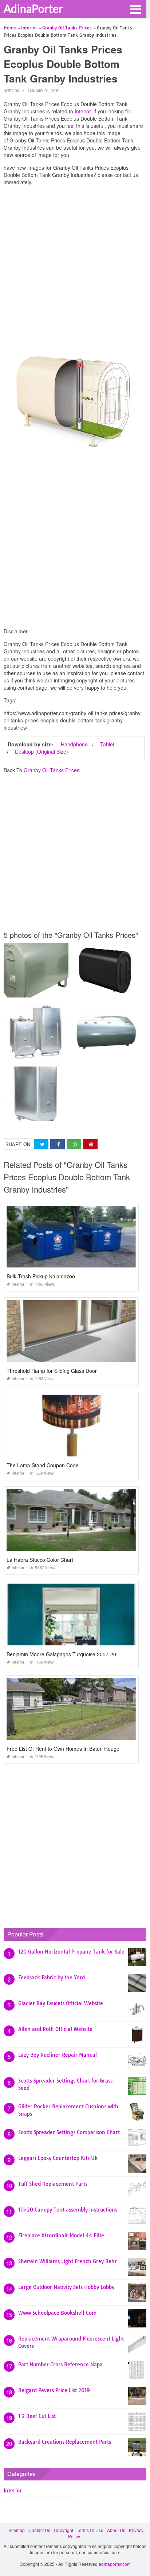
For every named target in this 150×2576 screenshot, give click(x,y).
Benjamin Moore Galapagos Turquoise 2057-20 (61, 1654)
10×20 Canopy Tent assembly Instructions (68, 2210)
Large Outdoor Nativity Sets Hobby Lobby (66, 2287)
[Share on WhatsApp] (74, 1144)
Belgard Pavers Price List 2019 (54, 2390)
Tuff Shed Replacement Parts (53, 2184)
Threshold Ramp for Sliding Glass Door (52, 1371)
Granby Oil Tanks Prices (52, 770)
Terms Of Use (90, 2530)
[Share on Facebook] (58, 1144)
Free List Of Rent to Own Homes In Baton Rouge (63, 1749)
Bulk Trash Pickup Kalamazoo (41, 1276)
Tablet (107, 744)
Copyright (64, 2530)
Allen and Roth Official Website (55, 2029)
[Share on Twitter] (41, 1144)
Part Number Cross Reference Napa (60, 2365)
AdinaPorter (33, 8)
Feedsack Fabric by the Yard (52, 1978)
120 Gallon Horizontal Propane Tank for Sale (71, 1952)
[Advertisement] (75, 266)
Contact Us (39, 2530)
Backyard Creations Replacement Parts (65, 2442)
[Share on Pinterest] (90, 1144)
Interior (11, 91)
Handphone (74, 744)
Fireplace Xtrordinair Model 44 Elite (61, 2236)
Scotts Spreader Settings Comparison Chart (69, 2132)
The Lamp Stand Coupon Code (43, 1465)
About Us (116, 2530)
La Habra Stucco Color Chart (40, 1560)
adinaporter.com (115, 2564)
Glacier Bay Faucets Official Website (61, 2003)
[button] (135, 9)
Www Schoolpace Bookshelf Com (57, 2313)
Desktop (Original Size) (42, 751)
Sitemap (17, 2530)
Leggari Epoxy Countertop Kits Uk (58, 2158)
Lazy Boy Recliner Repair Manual (58, 2055)
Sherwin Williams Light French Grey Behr (68, 2261)
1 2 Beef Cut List (37, 2416)
